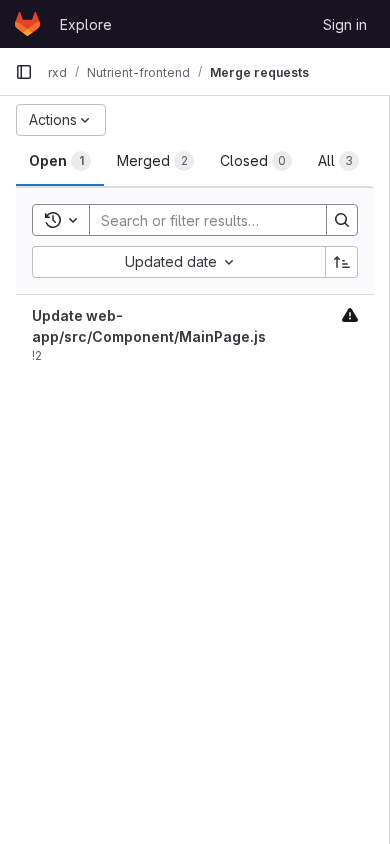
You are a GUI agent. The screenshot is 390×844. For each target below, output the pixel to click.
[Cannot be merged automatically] (350, 314)
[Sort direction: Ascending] (342, 262)
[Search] (342, 220)
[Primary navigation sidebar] (24, 72)
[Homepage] (27, 24)
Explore (86, 24)
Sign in (345, 24)
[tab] (60, 161)
